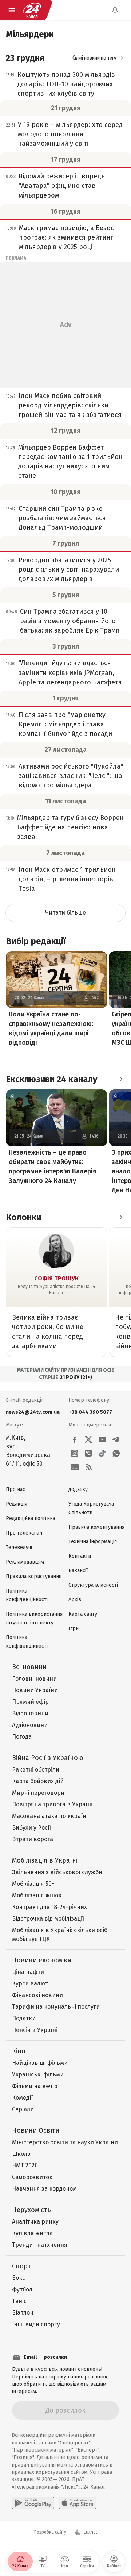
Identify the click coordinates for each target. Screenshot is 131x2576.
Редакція (17, 1504)
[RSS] (88, 1467)
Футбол (22, 2289)
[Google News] (75, 1467)
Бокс (19, 2278)
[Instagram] (75, 1453)
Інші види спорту (36, 2324)
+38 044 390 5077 (90, 1412)
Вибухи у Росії (31, 1828)
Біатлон (23, 2313)
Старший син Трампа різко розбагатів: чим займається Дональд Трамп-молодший (62, 518)
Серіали (23, 2109)
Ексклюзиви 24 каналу (51, 1079)
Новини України (35, 1690)
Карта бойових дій (38, 1781)
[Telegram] (116, 1440)
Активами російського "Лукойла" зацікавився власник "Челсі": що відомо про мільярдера (71, 776)
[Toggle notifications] (115, 10)
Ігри (74, 1629)
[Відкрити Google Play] (33, 2503)
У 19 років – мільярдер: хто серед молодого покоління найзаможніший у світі (70, 134)
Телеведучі (19, 1547)
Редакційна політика (31, 1518)
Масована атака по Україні (50, 1816)
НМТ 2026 (25, 2165)
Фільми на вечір (35, 2086)
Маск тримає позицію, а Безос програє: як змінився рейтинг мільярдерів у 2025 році (66, 237)
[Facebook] (75, 1440)
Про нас (15, 1489)
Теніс (19, 2301)
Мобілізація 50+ (33, 1884)
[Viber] (88, 1453)
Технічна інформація (93, 1542)
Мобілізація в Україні (45, 1860)
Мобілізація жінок (37, 1895)
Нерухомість (31, 2210)
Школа (21, 2154)
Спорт (21, 2266)
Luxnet (90, 2532)
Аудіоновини (30, 1725)
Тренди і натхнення (40, 2245)
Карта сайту (83, 1614)
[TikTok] (102, 1453)
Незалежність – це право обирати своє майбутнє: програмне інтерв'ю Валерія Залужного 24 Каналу (53, 1167)
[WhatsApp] (116, 1453)
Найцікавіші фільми (40, 2063)
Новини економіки (42, 1960)
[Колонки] (121, 1217)
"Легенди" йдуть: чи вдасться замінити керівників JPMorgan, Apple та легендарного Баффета (70, 672)
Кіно (19, 2051)
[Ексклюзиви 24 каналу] (121, 1079)
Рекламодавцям (25, 1562)
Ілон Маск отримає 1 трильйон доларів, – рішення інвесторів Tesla (67, 879)
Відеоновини (30, 1713)
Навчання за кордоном (44, 2189)
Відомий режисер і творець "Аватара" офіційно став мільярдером (62, 186)
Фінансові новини (37, 1995)
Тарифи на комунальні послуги (56, 2007)
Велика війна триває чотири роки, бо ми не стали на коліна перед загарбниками (48, 1332)
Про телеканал (24, 1533)
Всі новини (29, 1667)
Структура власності (93, 1585)
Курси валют (30, 1983)
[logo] (32, 10)
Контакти (80, 1556)
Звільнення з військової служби (57, 1872)
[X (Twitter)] (88, 1440)
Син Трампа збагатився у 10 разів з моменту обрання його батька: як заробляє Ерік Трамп (70, 621)
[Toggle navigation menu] (12, 10)
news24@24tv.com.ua (33, 1412)
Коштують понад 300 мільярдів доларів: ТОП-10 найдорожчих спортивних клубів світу (66, 84)
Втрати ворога (33, 1839)
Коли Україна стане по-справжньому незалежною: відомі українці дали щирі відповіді (51, 1028)
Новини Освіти (36, 2130)
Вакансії (78, 1571)
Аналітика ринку (35, 2222)
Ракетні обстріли (36, 1770)
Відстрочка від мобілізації (48, 1919)
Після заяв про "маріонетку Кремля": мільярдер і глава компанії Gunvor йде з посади (65, 724)
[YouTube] (102, 1440)
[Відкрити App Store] (78, 2503)
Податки (24, 2018)
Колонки (23, 1217)
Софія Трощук (56, 1278)
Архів (75, 1600)
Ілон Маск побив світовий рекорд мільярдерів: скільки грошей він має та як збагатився (70, 405)
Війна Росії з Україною (48, 1758)
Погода (22, 1737)
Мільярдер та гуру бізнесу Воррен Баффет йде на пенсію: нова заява (70, 827)
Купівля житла (32, 2233)
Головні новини (34, 1679)
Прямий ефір (30, 1702)
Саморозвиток (32, 2177)
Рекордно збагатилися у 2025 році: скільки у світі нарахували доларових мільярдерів (69, 570)
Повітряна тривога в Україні (52, 1804)
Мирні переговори (38, 1793)
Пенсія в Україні (35, 2030)
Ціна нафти (28, 1972)
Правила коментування (96, 1527)
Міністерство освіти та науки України (65, 2142)
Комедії (22, 2098)
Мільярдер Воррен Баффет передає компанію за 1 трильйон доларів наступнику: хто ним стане (70, 461)
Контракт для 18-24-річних (49, 1907)
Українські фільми (38, 2074)
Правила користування (34, 1576)
